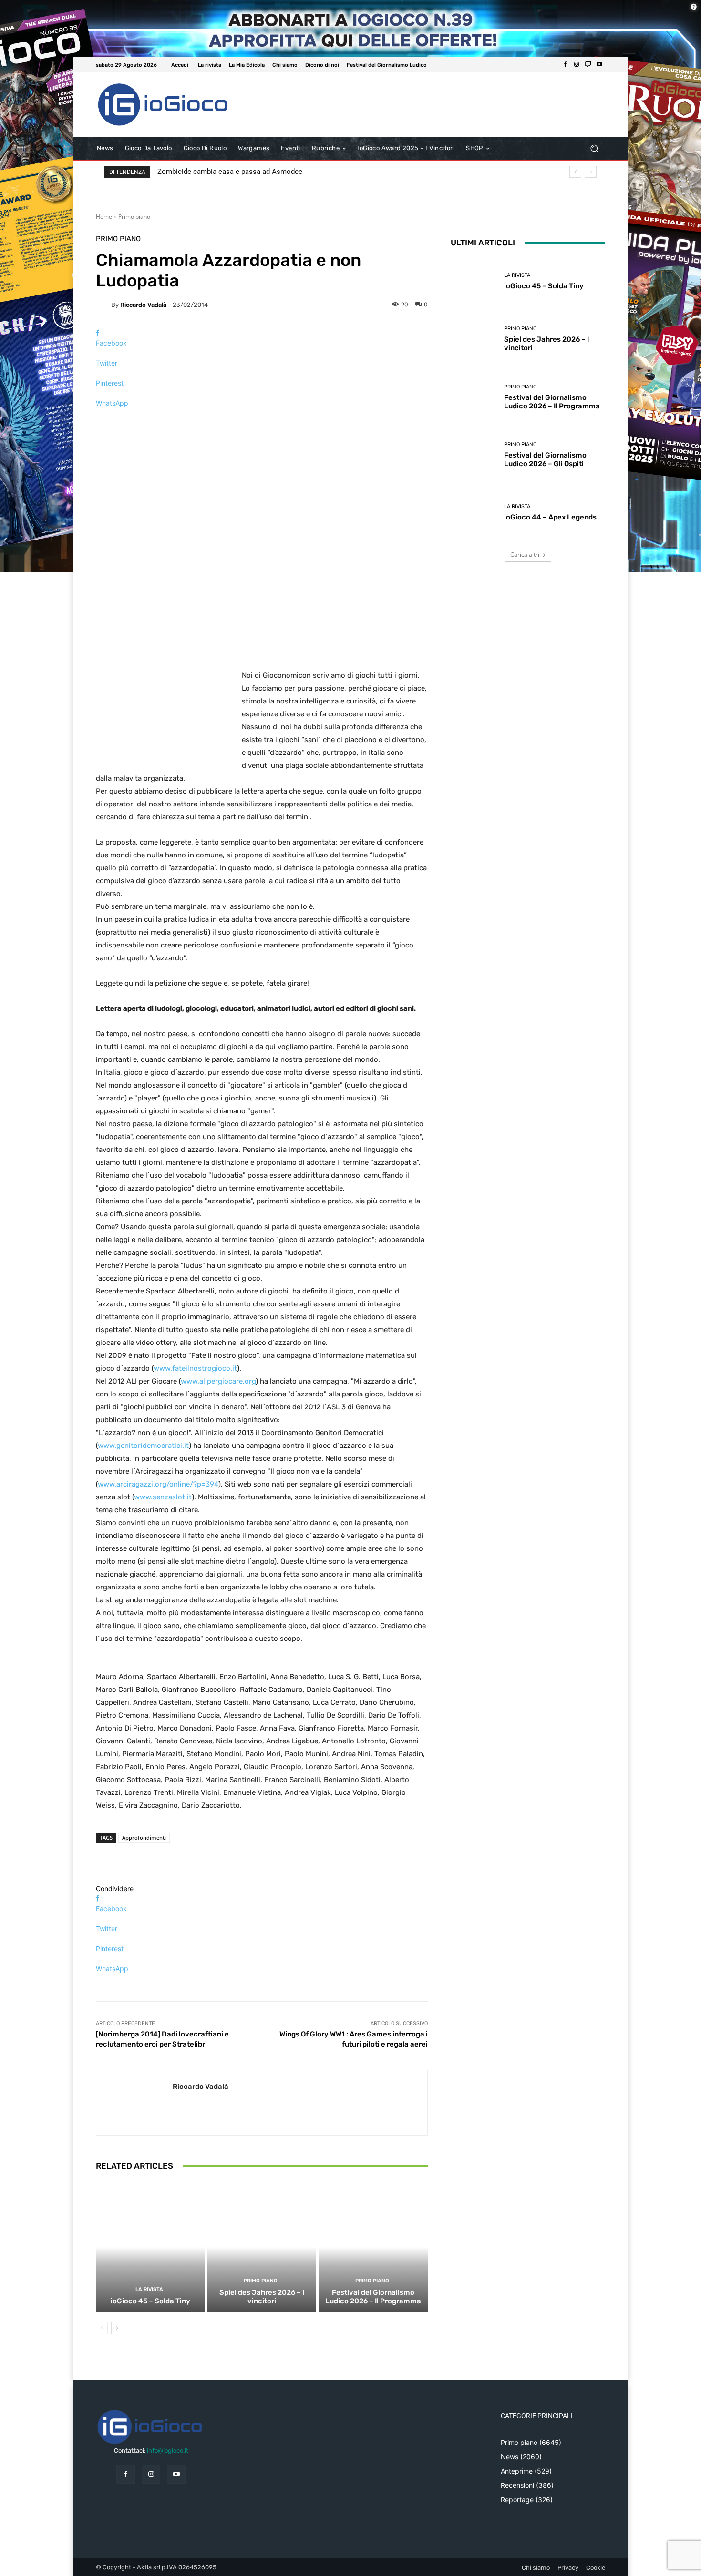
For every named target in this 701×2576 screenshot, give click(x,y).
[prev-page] (102, 2328)
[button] (594, 148)
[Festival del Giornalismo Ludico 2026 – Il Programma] (373, 2247)
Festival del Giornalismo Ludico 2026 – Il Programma (373, 2297)
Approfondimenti (144, 1838)
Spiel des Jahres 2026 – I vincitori (262, 2297)
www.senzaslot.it (163, 1497)
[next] (591, 172)
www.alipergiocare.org (218, 1381)
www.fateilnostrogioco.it (195, 1368)
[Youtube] (599, 65)
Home (104, 217)
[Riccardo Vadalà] (103, 305)
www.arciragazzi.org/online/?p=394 (158, 1484)
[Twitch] (588, 65)
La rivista (149, 2289)
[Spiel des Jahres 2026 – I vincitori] (262, 2247)
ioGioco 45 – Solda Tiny (150, 2301)
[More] (262, 420)
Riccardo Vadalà (143, 305)
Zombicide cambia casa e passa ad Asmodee (230, 172)
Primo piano (134, 217)
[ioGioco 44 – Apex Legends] (474, 513)
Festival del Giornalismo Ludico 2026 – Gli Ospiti (545, 459)
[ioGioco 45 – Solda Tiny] (150, 2247)
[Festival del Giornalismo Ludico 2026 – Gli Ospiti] (474, 455)
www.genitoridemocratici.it (143, 1446)
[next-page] (117, 2328)
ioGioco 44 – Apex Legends (550, 517)
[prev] (575, 172)
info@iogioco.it (168, 2450)
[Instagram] (577, 65)
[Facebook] (565, 65)
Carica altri (525, 555)
